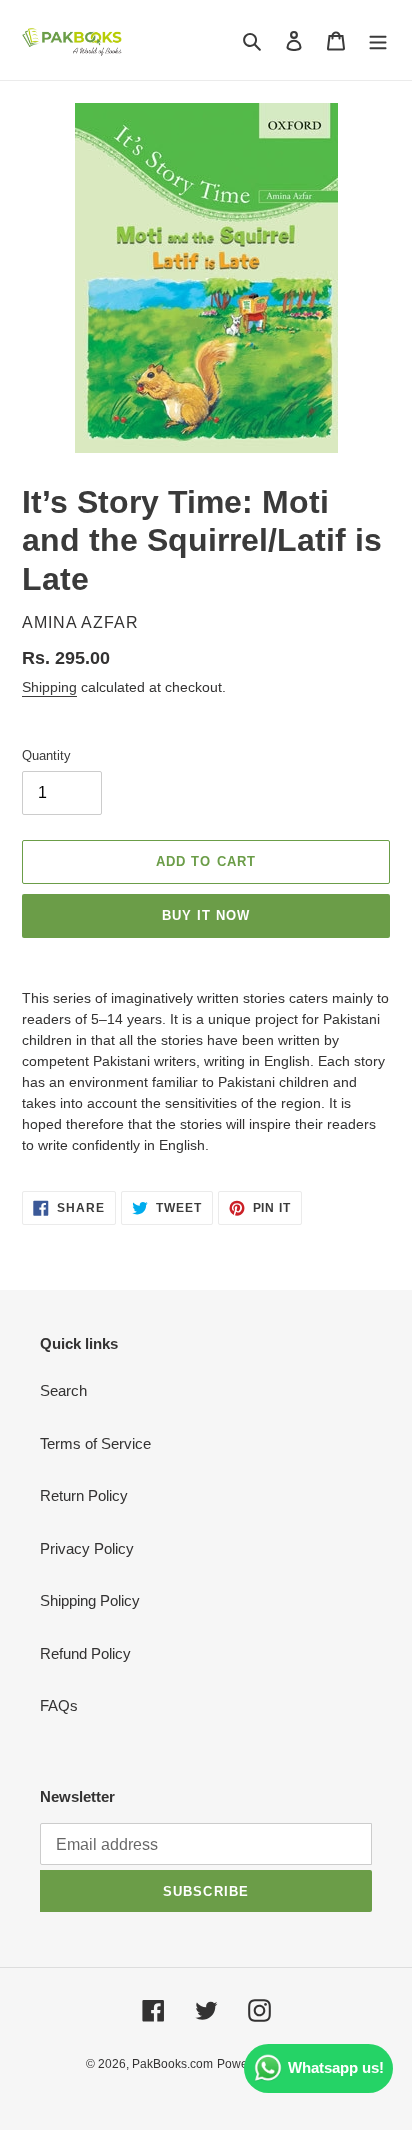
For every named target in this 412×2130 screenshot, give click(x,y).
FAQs (59, 1705)
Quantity (46, 755)
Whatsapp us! (336, 2067)
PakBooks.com (172, 2064)
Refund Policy (85, 1653)
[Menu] (378, 40)
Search (63, 1390)
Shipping (49, 687)
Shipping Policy (90, 1600)
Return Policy (84, 1495)
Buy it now (206, 915)
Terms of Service (95, 1443)
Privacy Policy (87, 1548)
